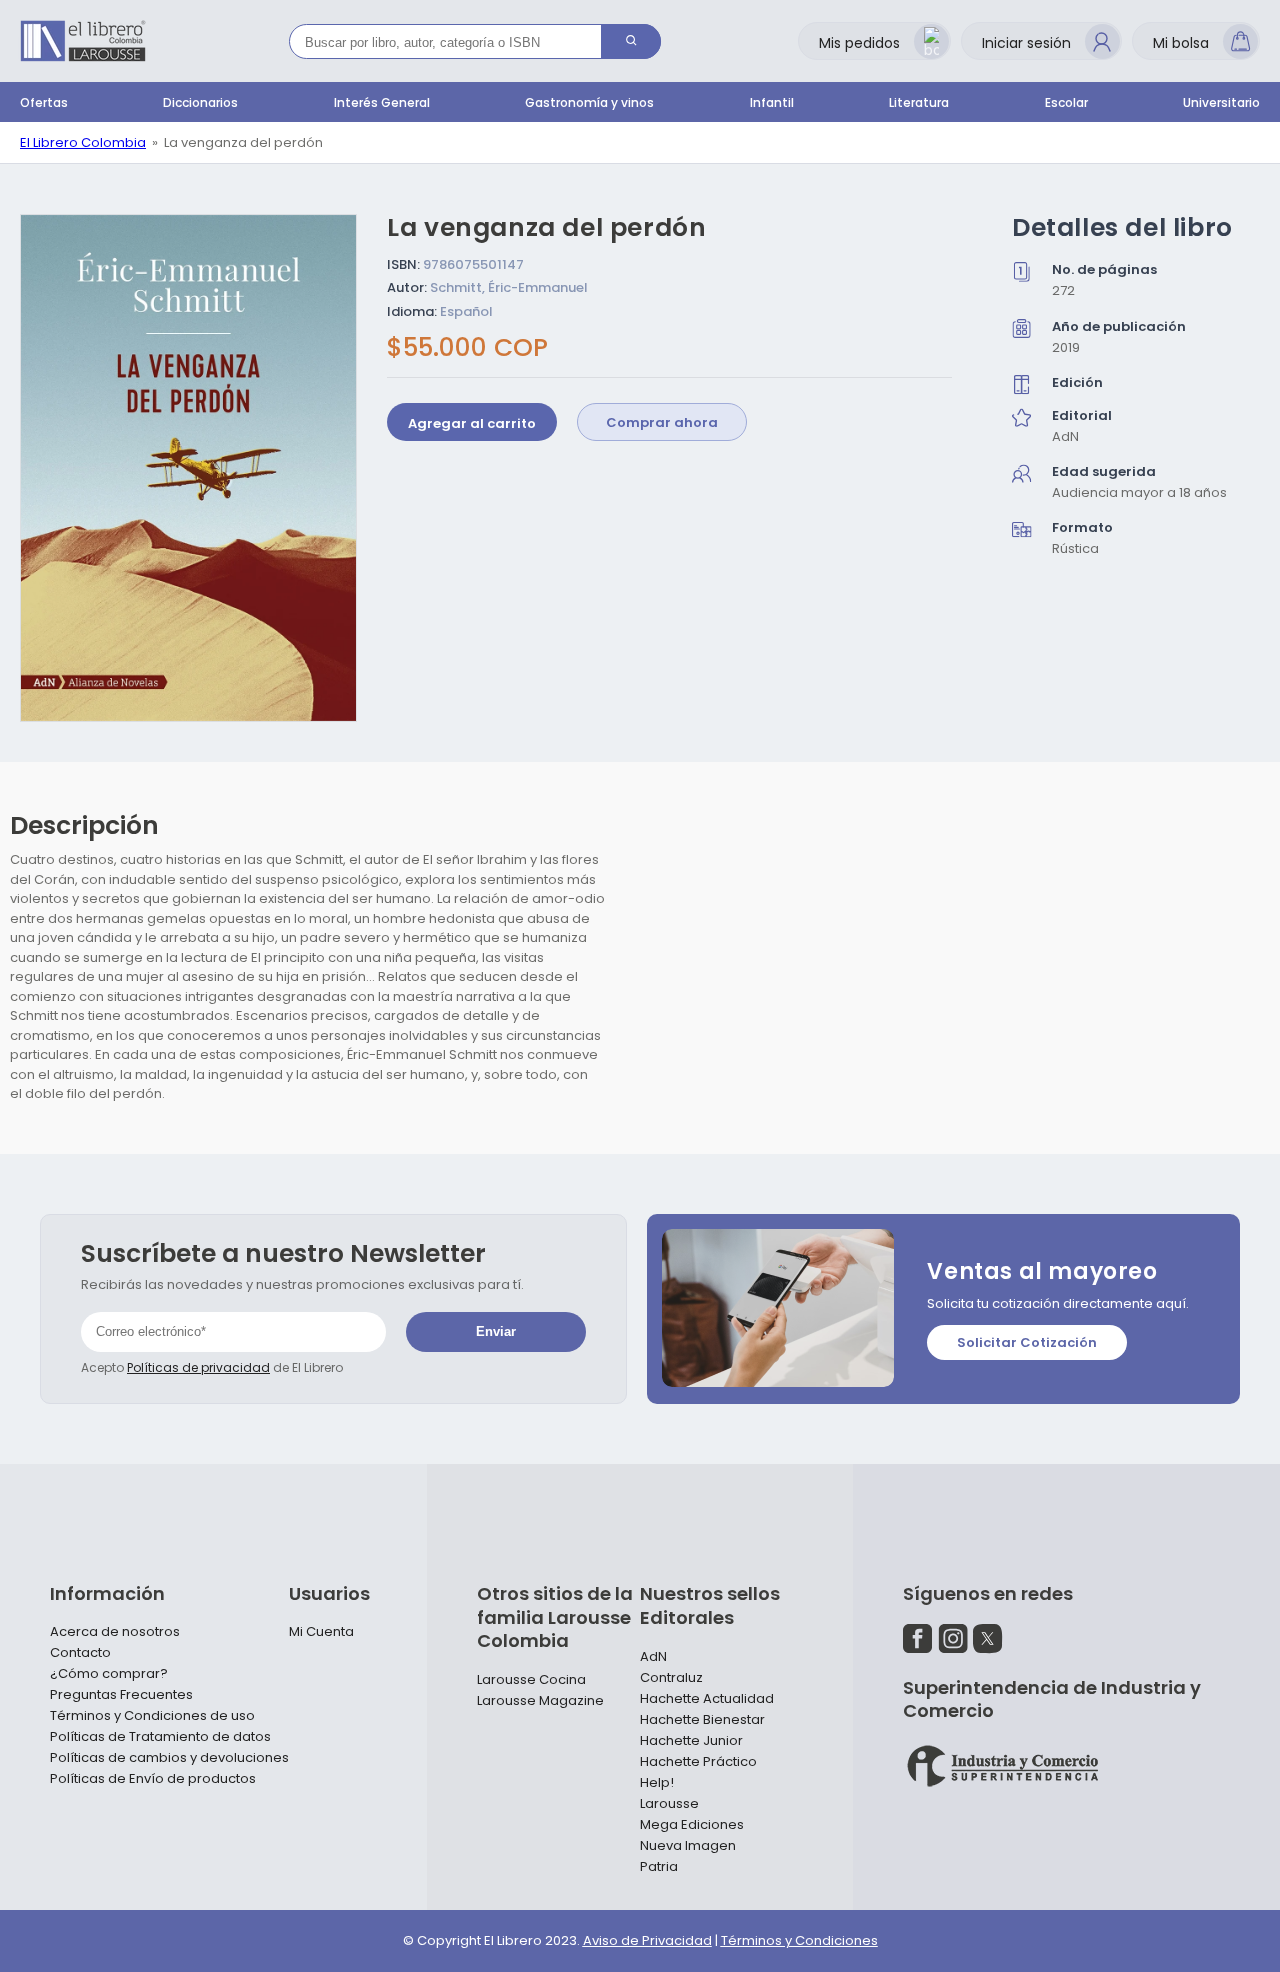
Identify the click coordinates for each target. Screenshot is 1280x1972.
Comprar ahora (662, 423)
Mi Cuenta (321, 1632)
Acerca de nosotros (115, 1632)
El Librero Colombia (83, 142)
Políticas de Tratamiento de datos (160, 1737)
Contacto (80, 1653)
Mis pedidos (859, 43)
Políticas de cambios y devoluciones (169, 1758)
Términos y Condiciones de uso (152, 1716)
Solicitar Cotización (1027, 1342)
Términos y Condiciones (799, 1940)
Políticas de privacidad (198, 1367)
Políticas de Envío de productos (153, 1779)
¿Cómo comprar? (109, 1674)
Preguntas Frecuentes (121, 1695)
